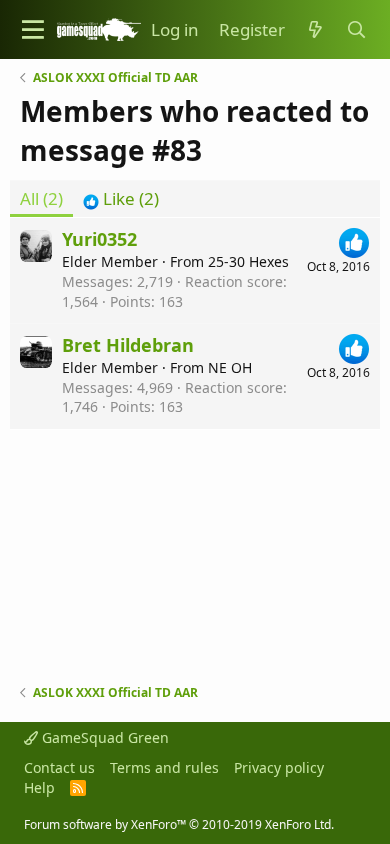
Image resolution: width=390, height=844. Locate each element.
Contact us (59, 767)
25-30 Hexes (248, 261)
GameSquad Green (103, 737)
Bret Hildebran (128, 345)
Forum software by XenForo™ (179, 824)
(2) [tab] (41, 198)
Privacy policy (279, 767)
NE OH (230, 367)
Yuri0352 (99, 239)
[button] (33, 29)
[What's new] (315, 30)
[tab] (121, 199)
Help (39, 787)
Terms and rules (164, 767)
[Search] (356, 30)
